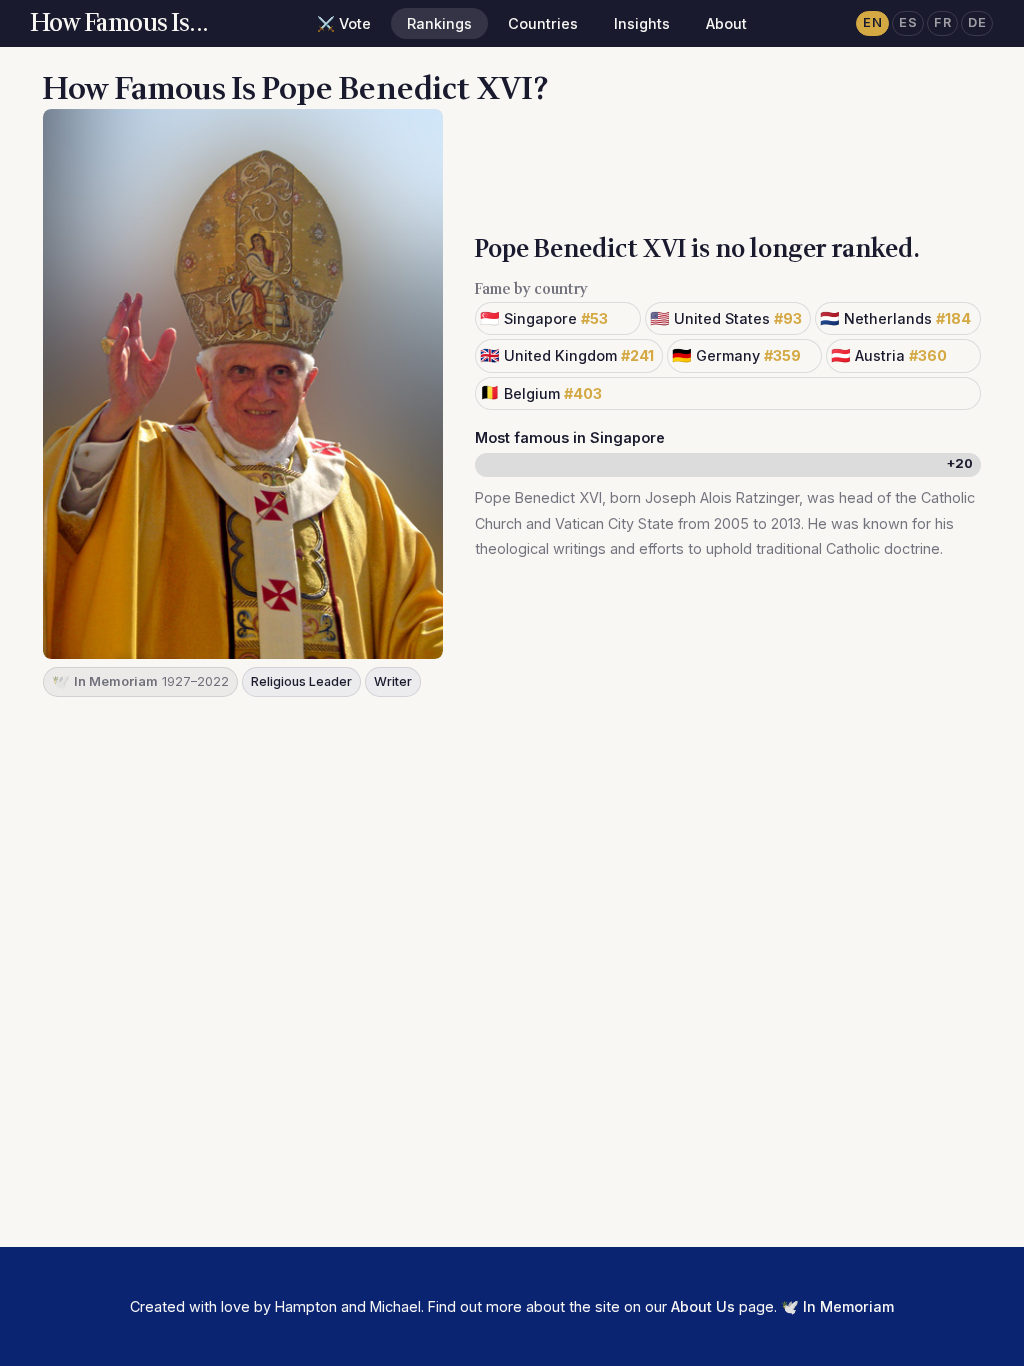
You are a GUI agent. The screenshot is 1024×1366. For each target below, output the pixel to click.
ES (908, 22)
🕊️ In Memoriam (837, 1306)
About (726, 23)
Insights (642, 23)
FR (942, 22)
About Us (703, 1306)
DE (977, 22)
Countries (543, 23)
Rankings (439, 23)
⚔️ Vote (344, 23)
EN (872, 22)
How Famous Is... (120, 23)
